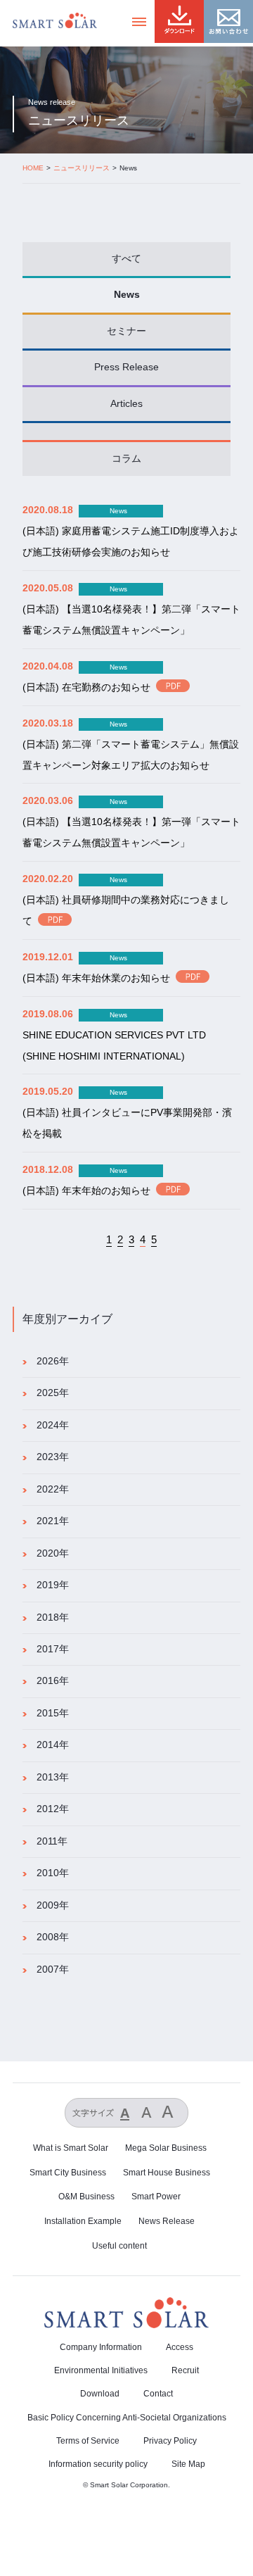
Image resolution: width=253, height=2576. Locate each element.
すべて (126, 259)
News (127, 295)
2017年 (53, 1649)
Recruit (185, 2370)
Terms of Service (88, 2441)
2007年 (53, 1969)
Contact (158, 2394)
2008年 (53, 1937)
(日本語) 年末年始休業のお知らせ (96, 978)
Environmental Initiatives (101, 2370)
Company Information (101, 2347)
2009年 (53, 1905)
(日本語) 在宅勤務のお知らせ (86, 687)
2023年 (53, 1457)
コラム (126, 459)
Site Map (188, 2464)
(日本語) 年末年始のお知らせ (86, 1191)
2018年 (53, 1617)
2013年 (53, 1777)
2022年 (53, 1489)
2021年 (53, 1521)
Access (180, 2347)
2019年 (53, 1585)
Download (100, 2394)
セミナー (126, 331)
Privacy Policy (170, 2441)
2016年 (53, 1681)
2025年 (53, 1393)
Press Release (126, 367)
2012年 (53, 1809)
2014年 (53, 1745)
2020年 (53, 1553)
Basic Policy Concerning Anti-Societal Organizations (127, 2418)
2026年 (53, 1361)
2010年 (53, 1873)
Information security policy (98, 2464)
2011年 (52, 1841)
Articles (126, 404)
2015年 (53, 1713)
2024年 (53, 1425)
